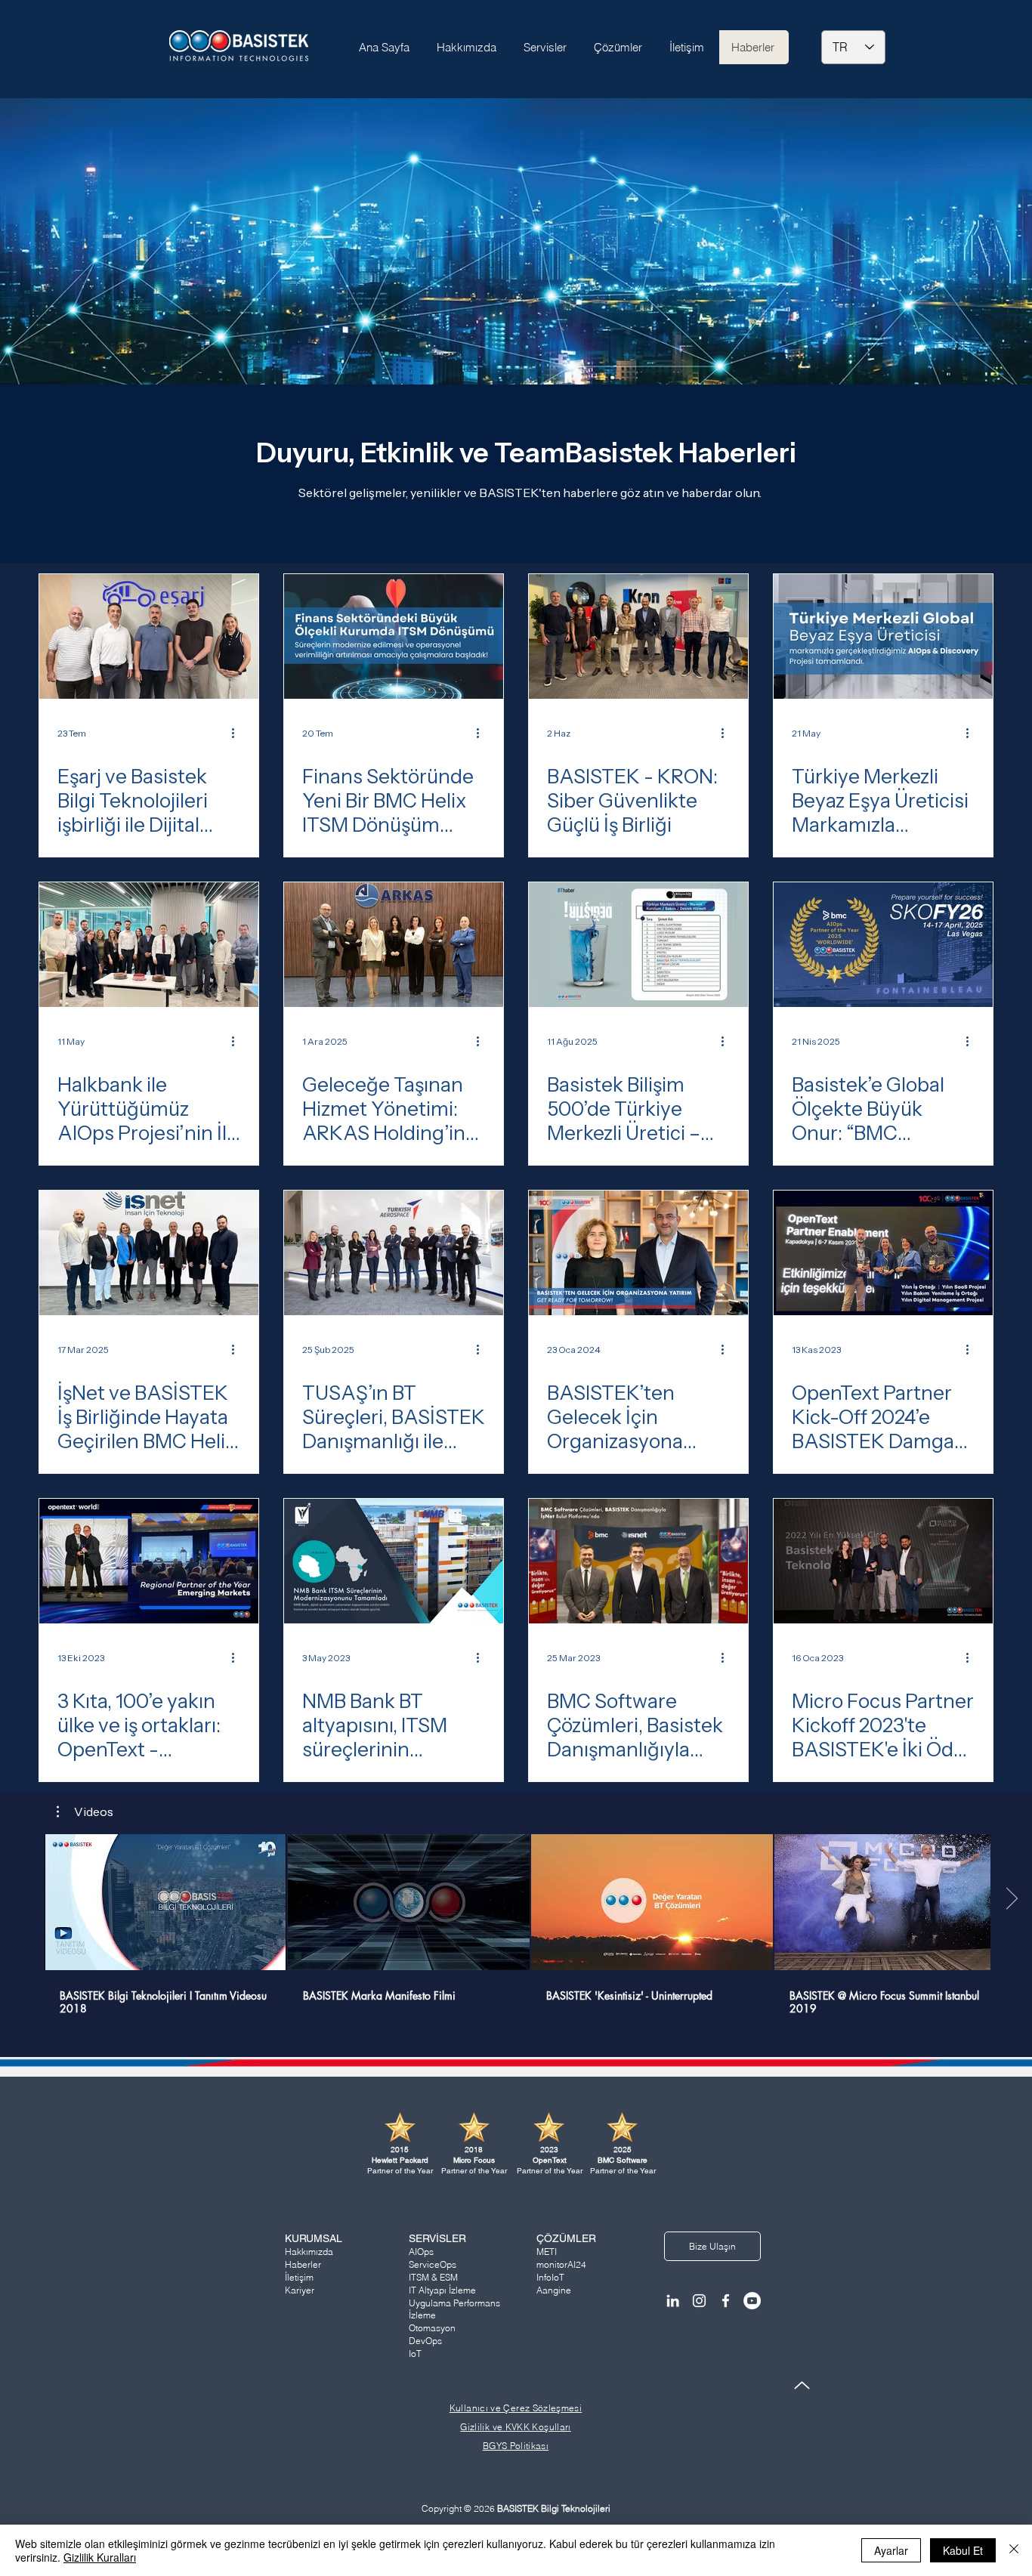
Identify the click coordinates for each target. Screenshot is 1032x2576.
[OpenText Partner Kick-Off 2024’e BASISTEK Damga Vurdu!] (883, 1253)
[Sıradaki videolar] (1011, 1899)
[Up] (802, 2385)
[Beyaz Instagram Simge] (699, 2301)
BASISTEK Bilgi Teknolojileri (554, 2508)
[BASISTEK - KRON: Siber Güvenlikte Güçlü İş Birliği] (638, 636)
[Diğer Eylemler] (238, 733)
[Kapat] (1014, 2550)
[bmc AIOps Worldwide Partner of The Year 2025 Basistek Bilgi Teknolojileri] (883, 945)
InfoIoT (550, 2277)
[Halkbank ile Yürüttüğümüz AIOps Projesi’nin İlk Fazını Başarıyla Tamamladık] (149, 945)
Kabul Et (963, 2550)
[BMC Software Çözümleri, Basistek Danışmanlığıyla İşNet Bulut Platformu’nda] (638, 1561)
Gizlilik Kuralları (100, 2557)
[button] (85, 1812)
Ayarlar (891, 2550)
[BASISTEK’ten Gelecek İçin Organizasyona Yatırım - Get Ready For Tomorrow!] (638, 1253)
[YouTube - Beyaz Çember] (752, 2301)
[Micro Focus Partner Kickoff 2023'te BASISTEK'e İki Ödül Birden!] (883, 1561)
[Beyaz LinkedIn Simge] (673, 2301)
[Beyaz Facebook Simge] (726, 2301)
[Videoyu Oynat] (165, 1902)
